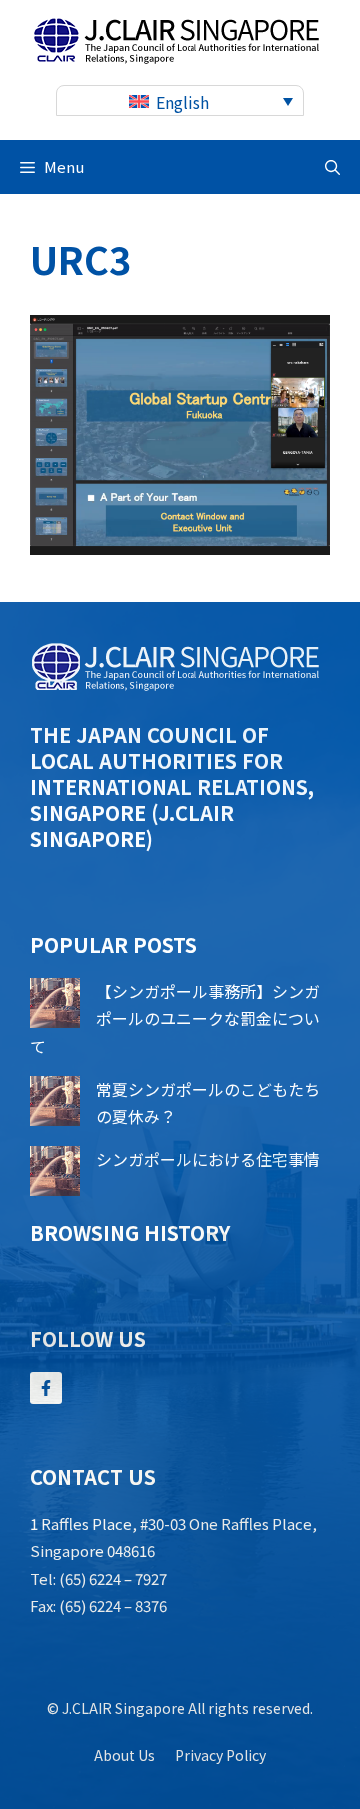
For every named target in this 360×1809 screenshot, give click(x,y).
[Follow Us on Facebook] (46, 1388)
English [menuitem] (182, 102)
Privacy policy (220, 1755)
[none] (180, 100)
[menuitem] (180, 100)
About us (124, 1755)
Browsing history (130, 1232)
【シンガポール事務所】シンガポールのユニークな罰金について (175, 1018)
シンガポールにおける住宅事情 (208, 1159)
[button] (332, 167)
